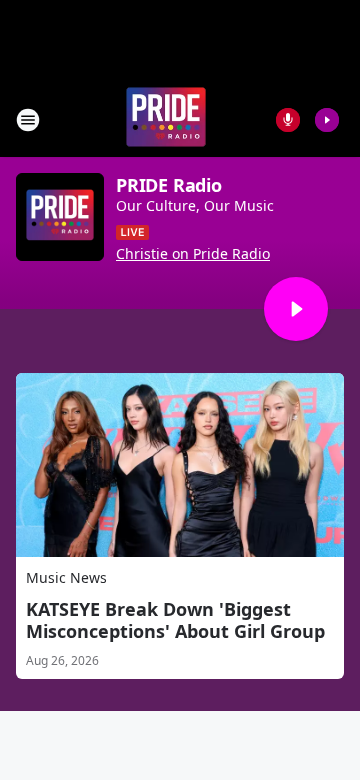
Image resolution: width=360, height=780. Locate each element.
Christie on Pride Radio (193, 254)
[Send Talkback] (288, 120)
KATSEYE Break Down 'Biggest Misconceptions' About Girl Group (175, 620)
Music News (66, 577)
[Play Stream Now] (327, 120)
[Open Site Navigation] (28, 120)
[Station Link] (166, 119)
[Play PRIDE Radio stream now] (60, 217)
